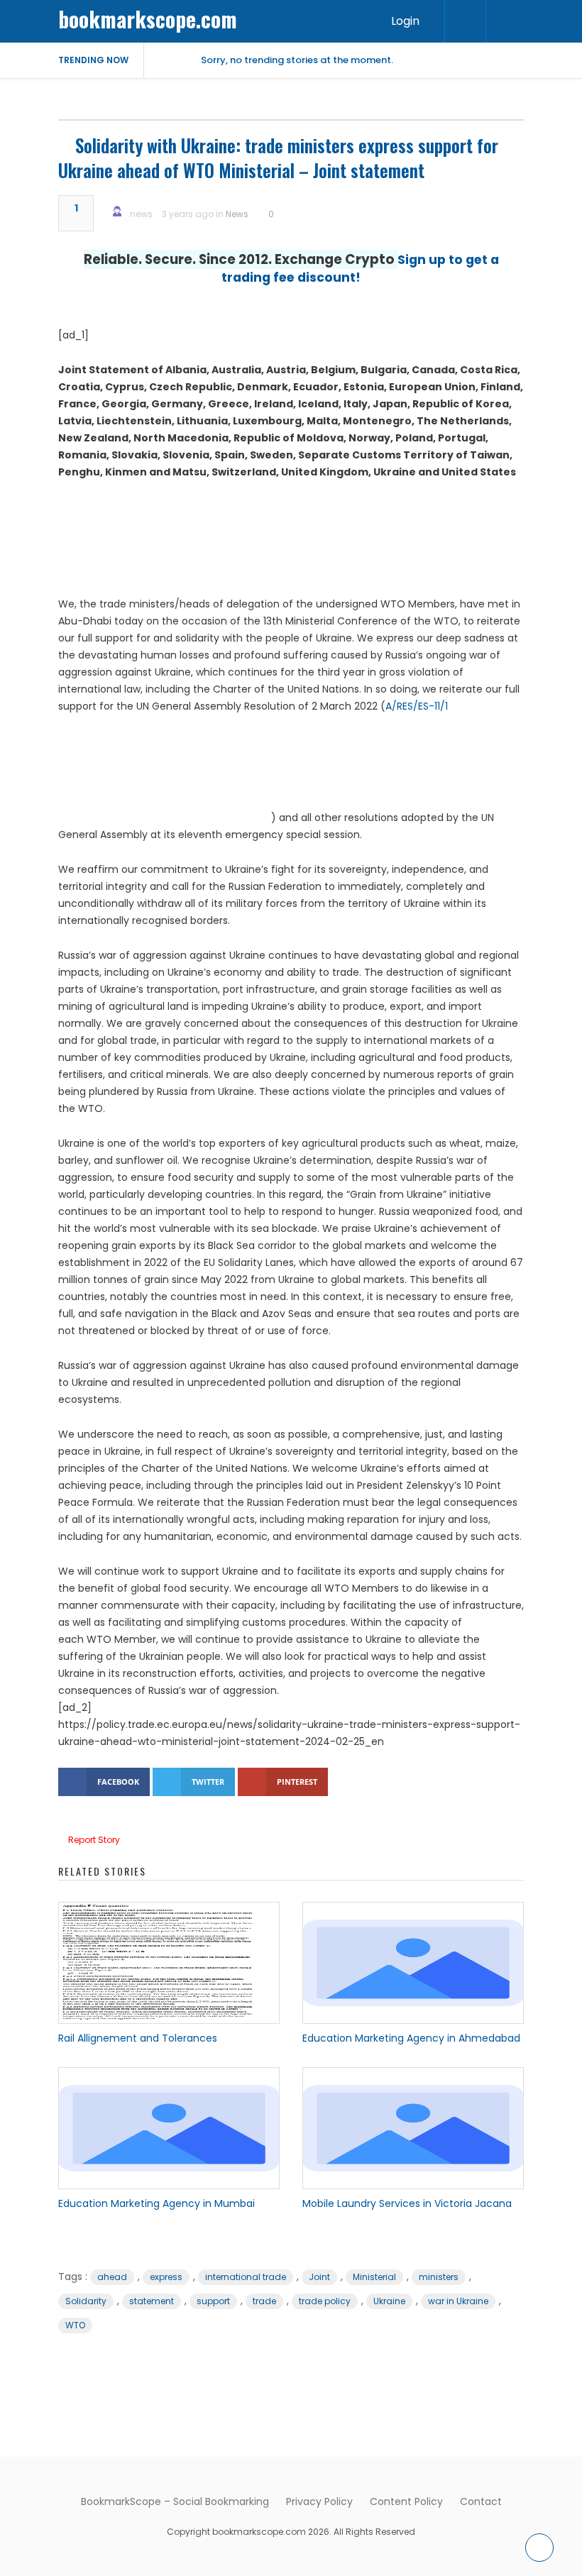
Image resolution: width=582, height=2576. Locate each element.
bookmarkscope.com (148, 19)
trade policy (325, 2301)
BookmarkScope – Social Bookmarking (175, 2501)
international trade (246, 2277)
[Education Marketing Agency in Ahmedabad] (413, 1963)
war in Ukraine (458, 2301)
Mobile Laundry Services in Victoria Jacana (407, 2203)
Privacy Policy (319, 2501)
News (237, 214)
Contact (481, 2501)
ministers (439, 2277)
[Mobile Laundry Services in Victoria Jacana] (413, 2128)
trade (264, 2301)
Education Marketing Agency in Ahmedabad (411, 2038)
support (213, 2301)
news (141, 214)
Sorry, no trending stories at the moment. (297, 60)
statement (152, 2301)
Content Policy (406, 2501)
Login (405, 21)
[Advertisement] (291, 544)
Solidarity (86, 2301)
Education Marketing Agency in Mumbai (157, 2203)
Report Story (94, 1840)
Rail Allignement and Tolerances (138, 2038)
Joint (319, 2277)
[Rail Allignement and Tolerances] (169, 1963)
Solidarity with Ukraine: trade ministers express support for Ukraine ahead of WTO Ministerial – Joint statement (278, 158)
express (166, 2277)
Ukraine (389, 2301)
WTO (75, 2325)
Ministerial (374, 2277)
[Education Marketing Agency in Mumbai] (169, 2128)
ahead (112, 2277)
